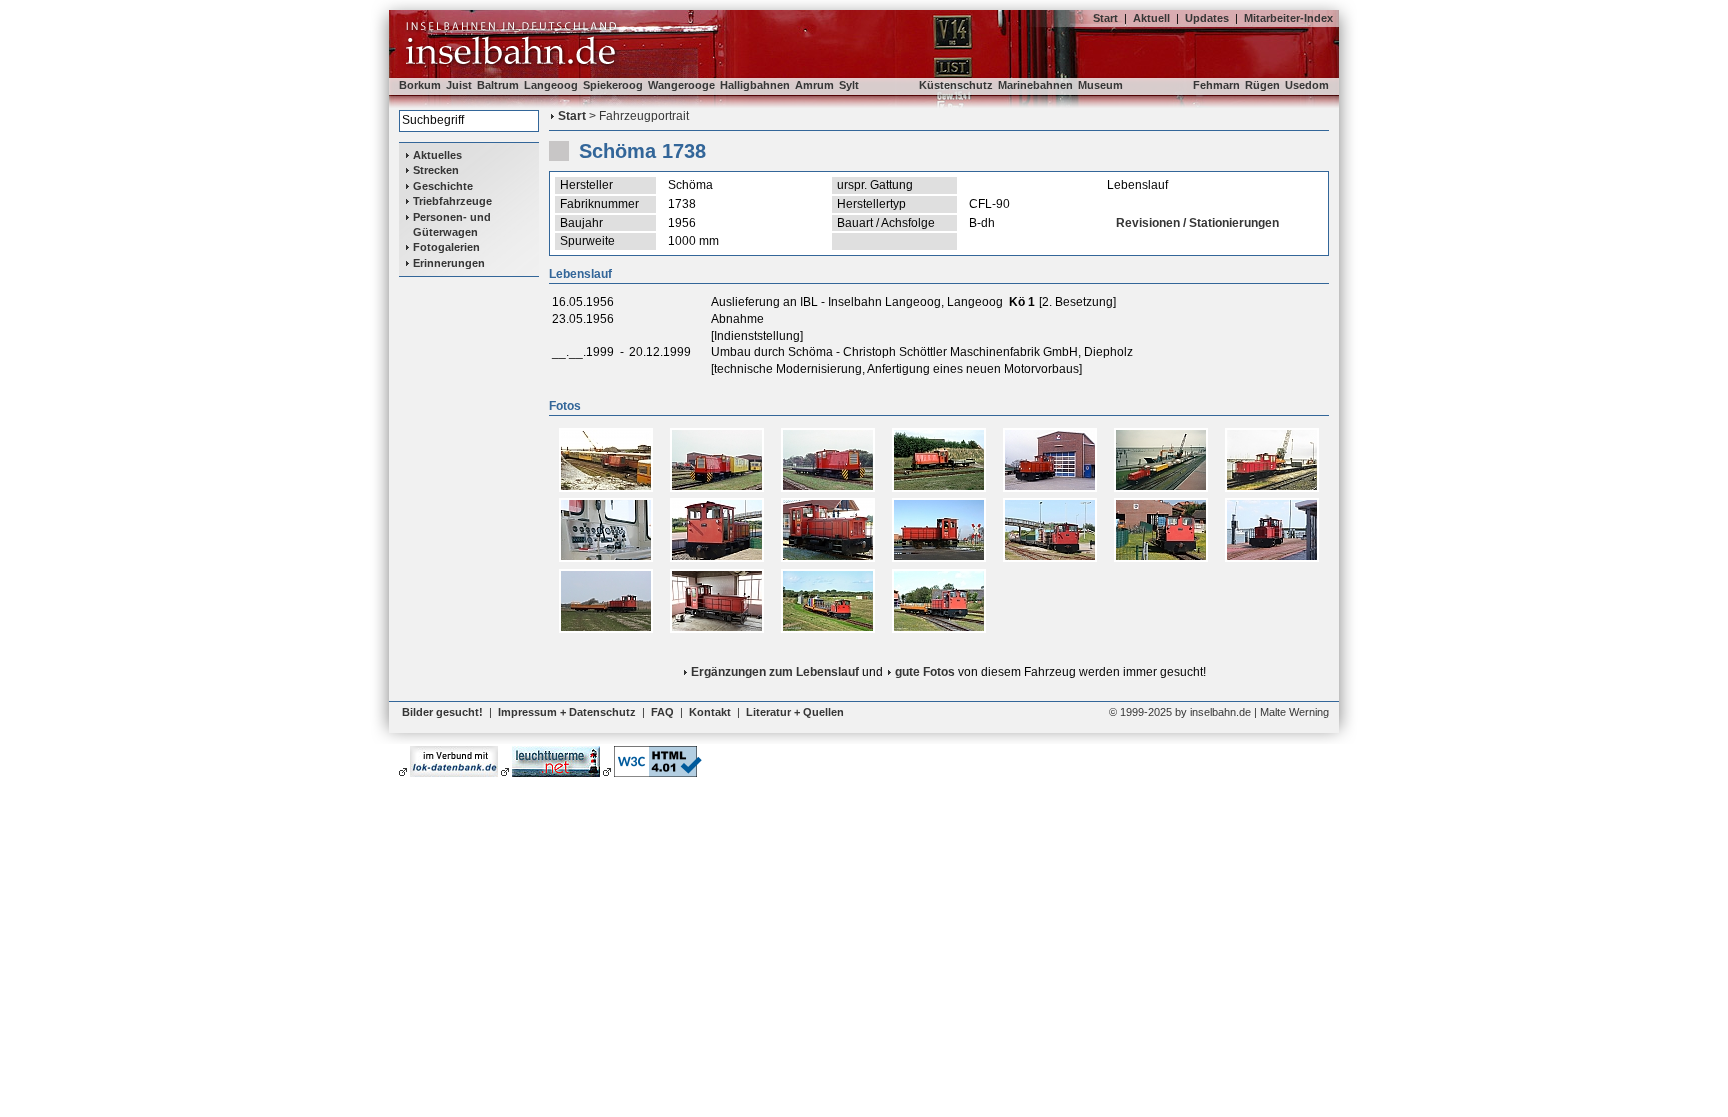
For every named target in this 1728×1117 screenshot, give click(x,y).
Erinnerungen (449, 263)
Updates (1207, 18)
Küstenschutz (956, 85)
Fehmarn (1216, 85)
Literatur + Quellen (795, 712)
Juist (459, 85)
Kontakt (710, 712)
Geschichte (443, 186)
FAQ (662, 712)
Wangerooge (681, 85)
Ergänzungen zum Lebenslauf (775, 672)
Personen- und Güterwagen (452, 224)
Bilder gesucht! (442, 712)
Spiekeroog (613, 85)
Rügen (1262, 85)
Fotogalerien (446, 247)
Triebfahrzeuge (452, 201)
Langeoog (551, 85)
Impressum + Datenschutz (567, 712)
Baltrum (498, 85)
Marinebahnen (1035, 85)
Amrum (814, 85)
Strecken (436, 170)
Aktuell (1151, 18)
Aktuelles (437, 155)
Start (1105, 18)
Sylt (849, 85)
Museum (1100, 85)
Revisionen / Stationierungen (1197, 223)
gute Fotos (925, 672)
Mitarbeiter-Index (1288, 18)
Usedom (1307, 85)
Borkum (420, 85)
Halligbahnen (755, 85)
